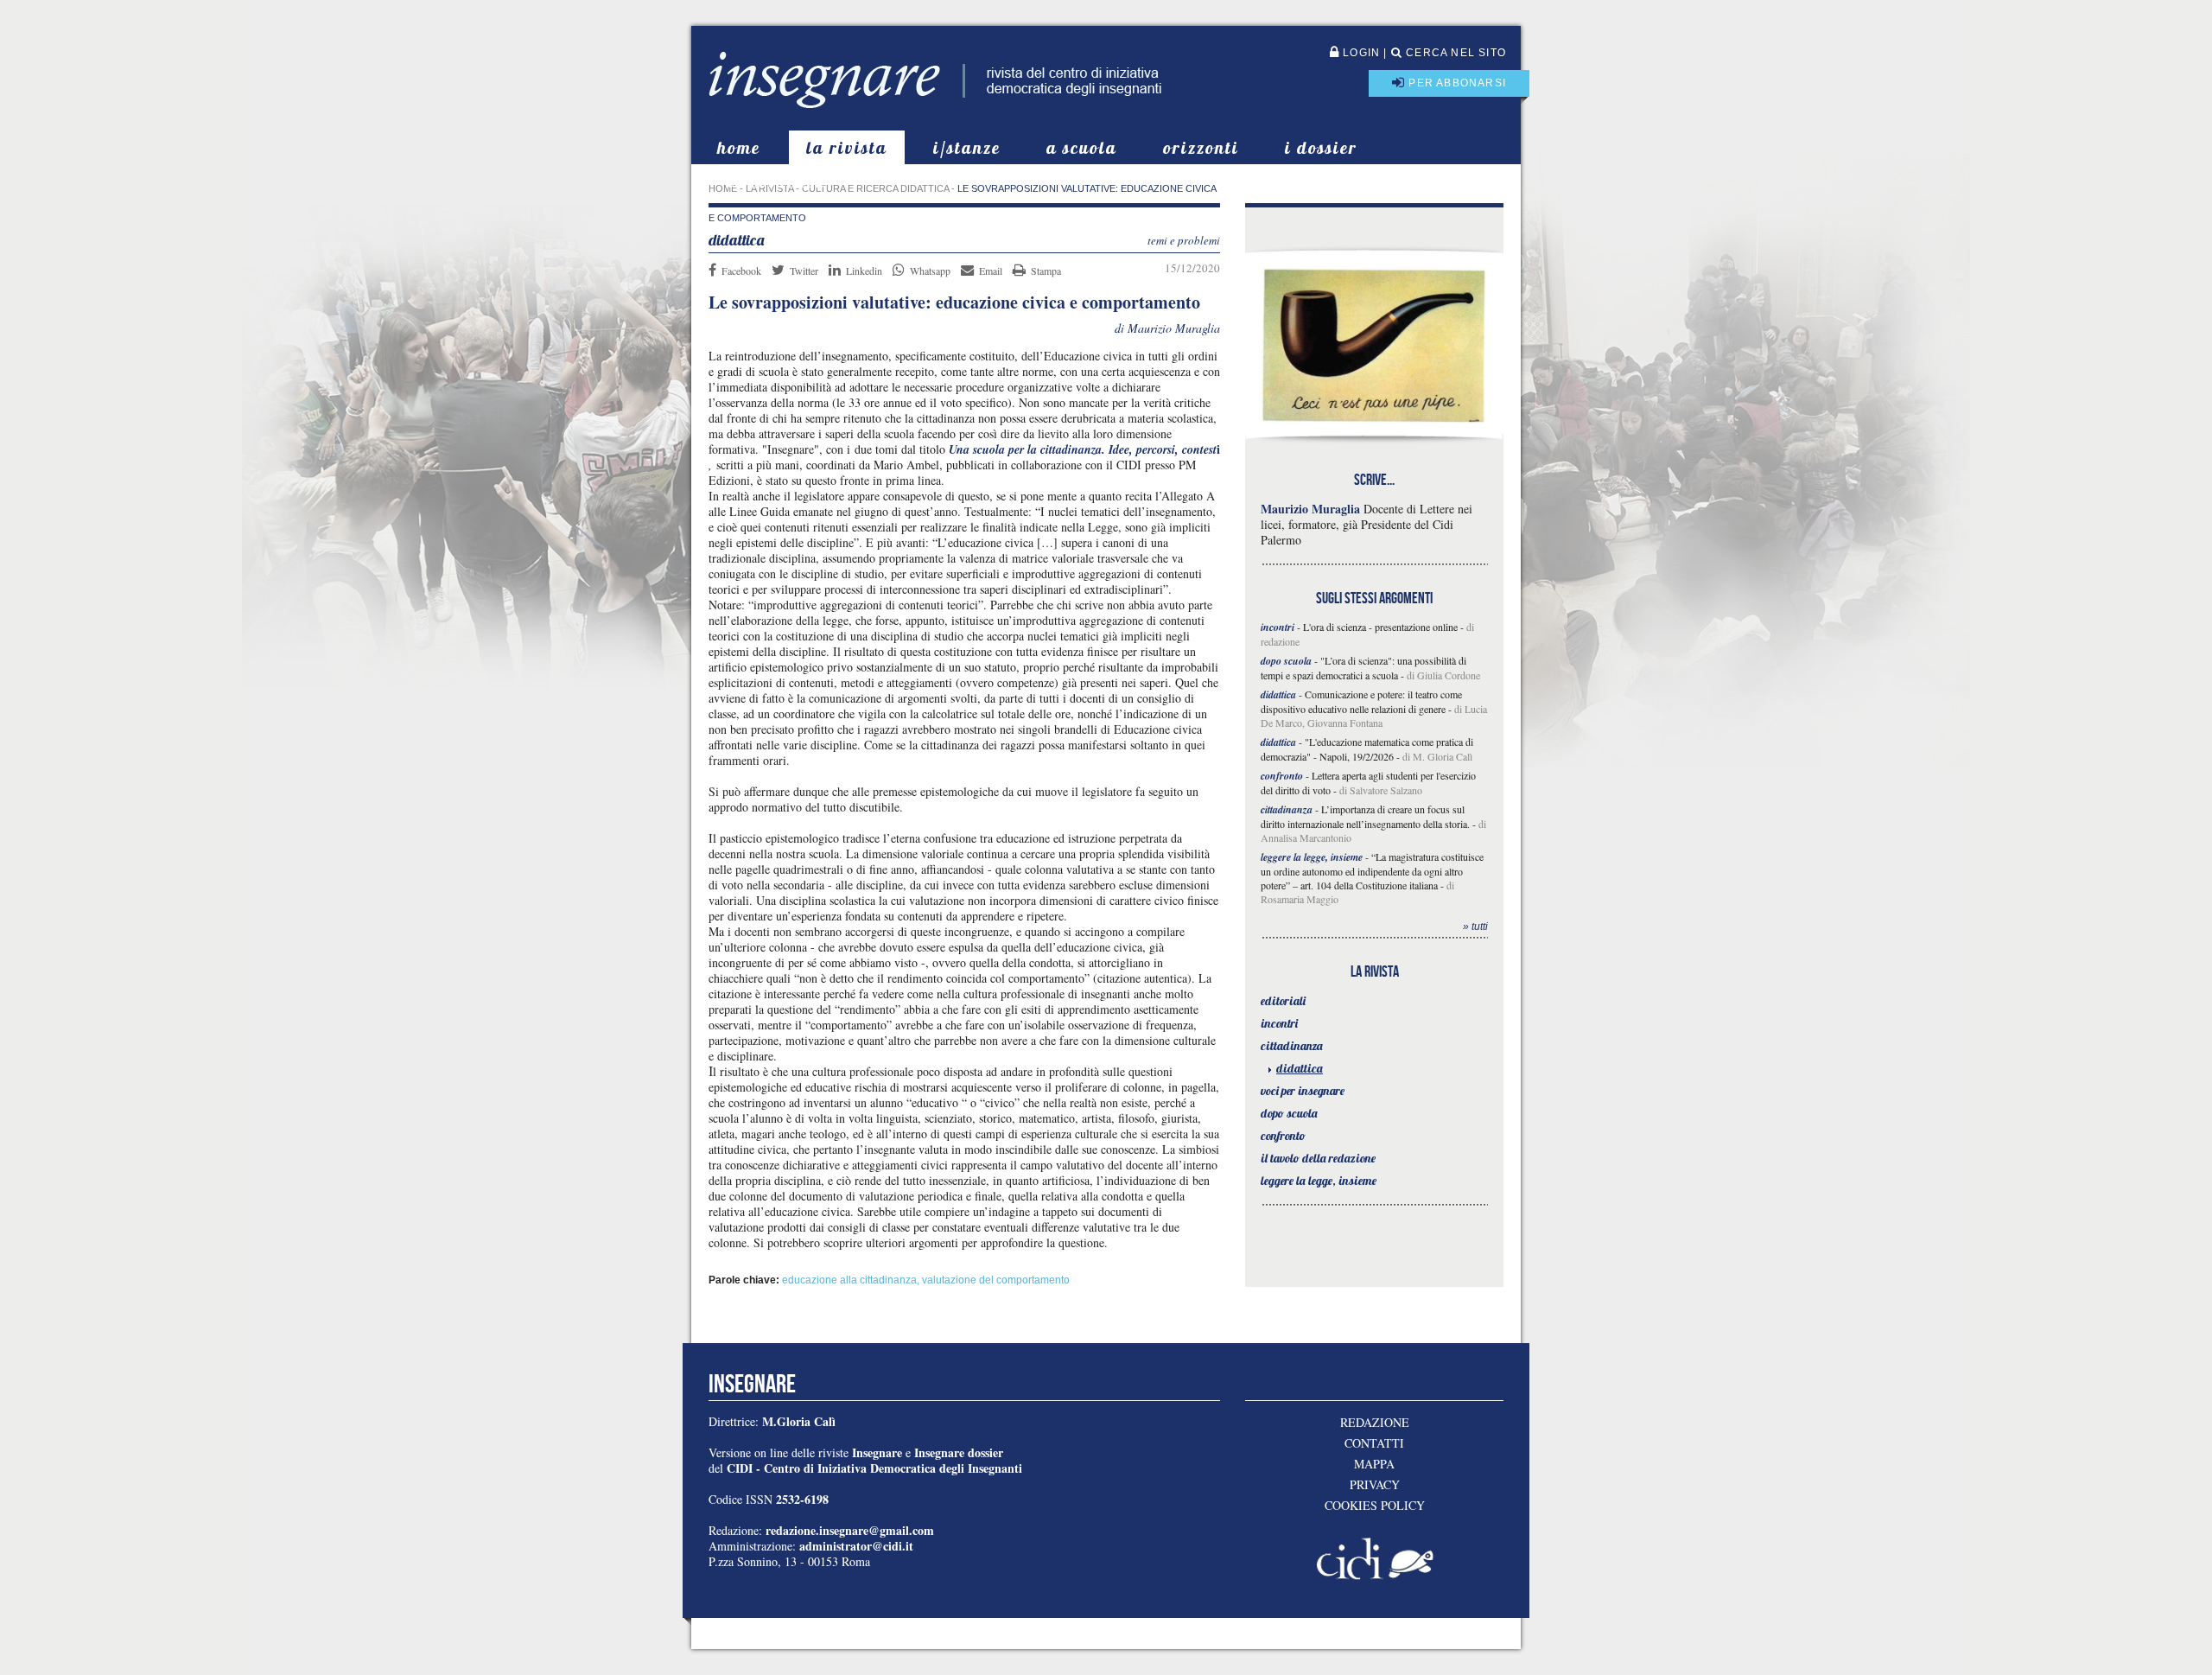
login (1360, 53)
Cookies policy (1375, 1506)
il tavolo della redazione (1318, 1158)
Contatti (1374, 1443)
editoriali (1283, 1001)
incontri (1279, 1023)
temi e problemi (1184, 240)
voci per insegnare (1303, 1091)
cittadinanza (1292, 1046)
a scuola (1082, 147)
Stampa (1046, 271)
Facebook (741, 271)
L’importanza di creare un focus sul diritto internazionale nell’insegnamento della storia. (1365, 816)
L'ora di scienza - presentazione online (1380, 627)
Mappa (1374, 1464)
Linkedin (864, 271)
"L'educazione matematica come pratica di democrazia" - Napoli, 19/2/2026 (1367, 749)
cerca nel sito (1454, 53)
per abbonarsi (1456, 83)
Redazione (1375, 1423)
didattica (1300, 1068)
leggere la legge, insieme (1319, 1181)
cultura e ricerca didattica (875, 188)
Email (991, 271)
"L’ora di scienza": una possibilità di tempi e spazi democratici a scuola (1363, 668)
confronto (1283, 1136)
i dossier (1321, 147)
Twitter (804, 271)
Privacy (1375, 1485)
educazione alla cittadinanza (849, 1280)
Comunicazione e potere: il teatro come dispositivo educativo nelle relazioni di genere (1361, 701)
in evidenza (777, 181)
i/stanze (967, 147)
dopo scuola (1289, 1113)
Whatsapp (930, 271)
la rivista (847, 147)
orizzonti (1201, 147)
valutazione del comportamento (996, 1280)
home (739, 147)
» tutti (1475, 927)
